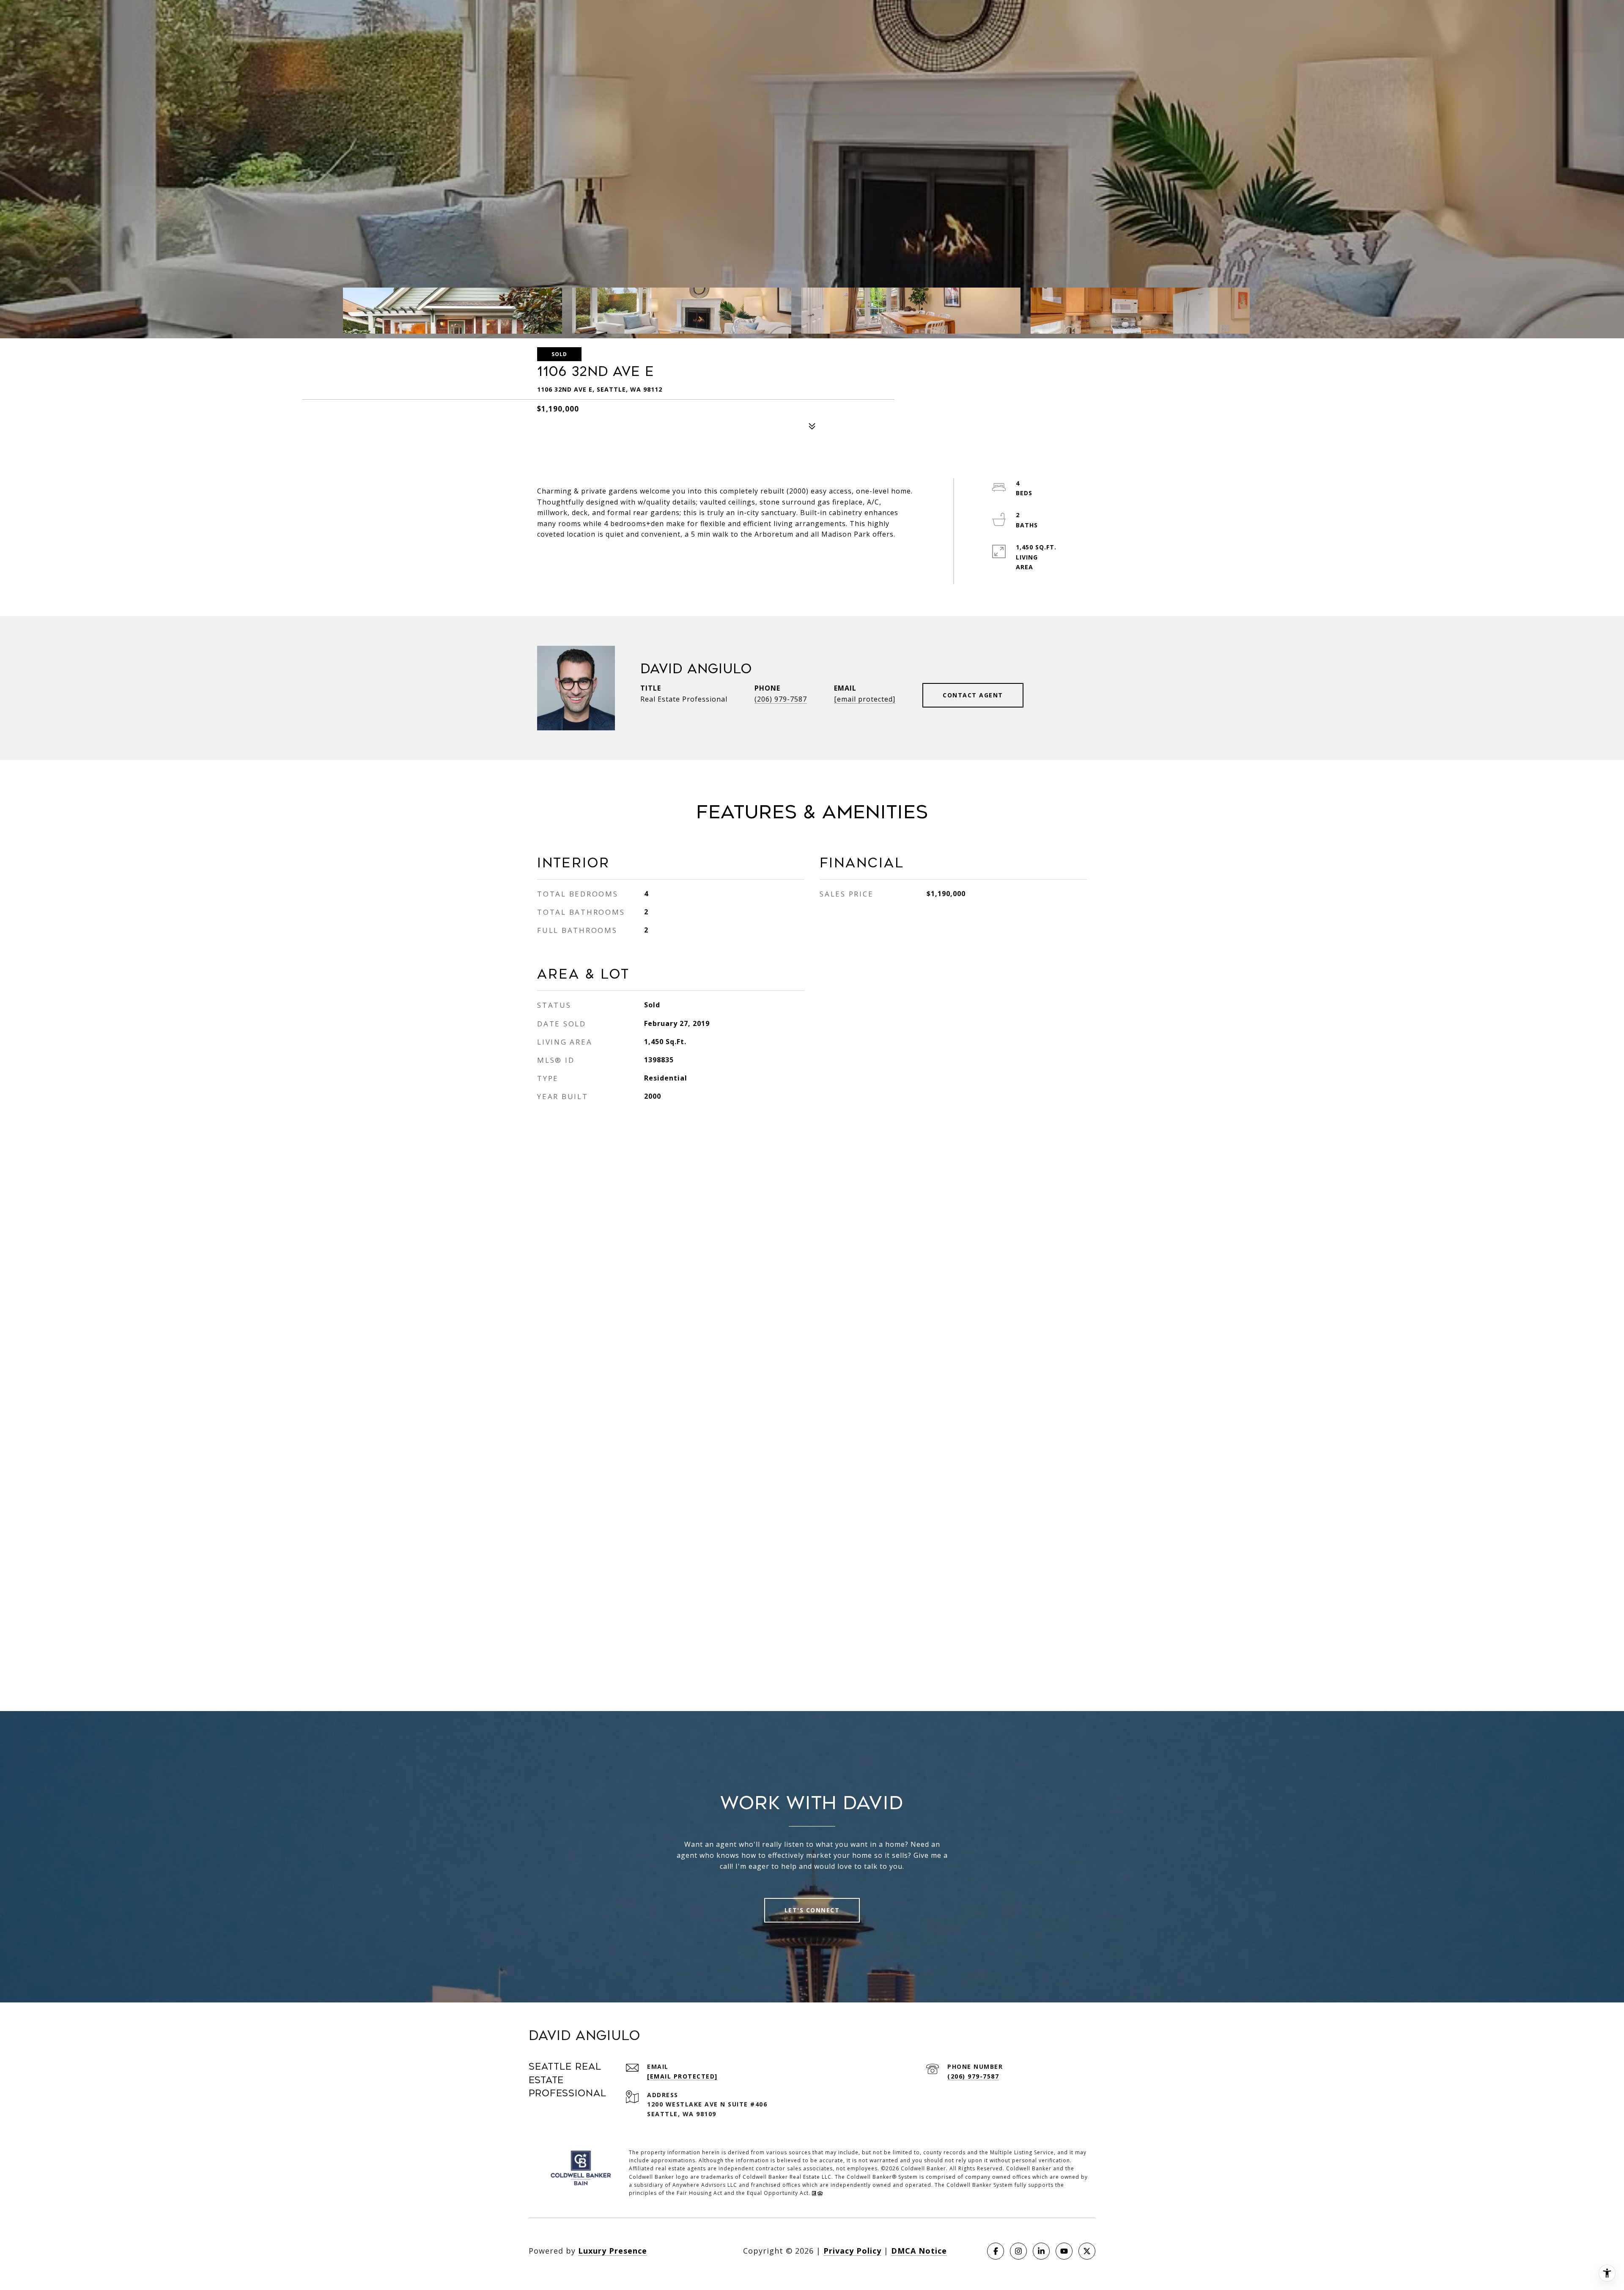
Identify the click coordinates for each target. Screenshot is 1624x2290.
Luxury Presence (613, 2251)
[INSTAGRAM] (1018, 2251)
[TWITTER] (1087, 2251)
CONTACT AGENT (973, 695)
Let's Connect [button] (812, 1910)
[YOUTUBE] (1064, 2251)
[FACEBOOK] (996, 2251)
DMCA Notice (919, 2251)
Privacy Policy (852, 2251)
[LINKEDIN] (1041, 2251)
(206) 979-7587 (781, 699)
